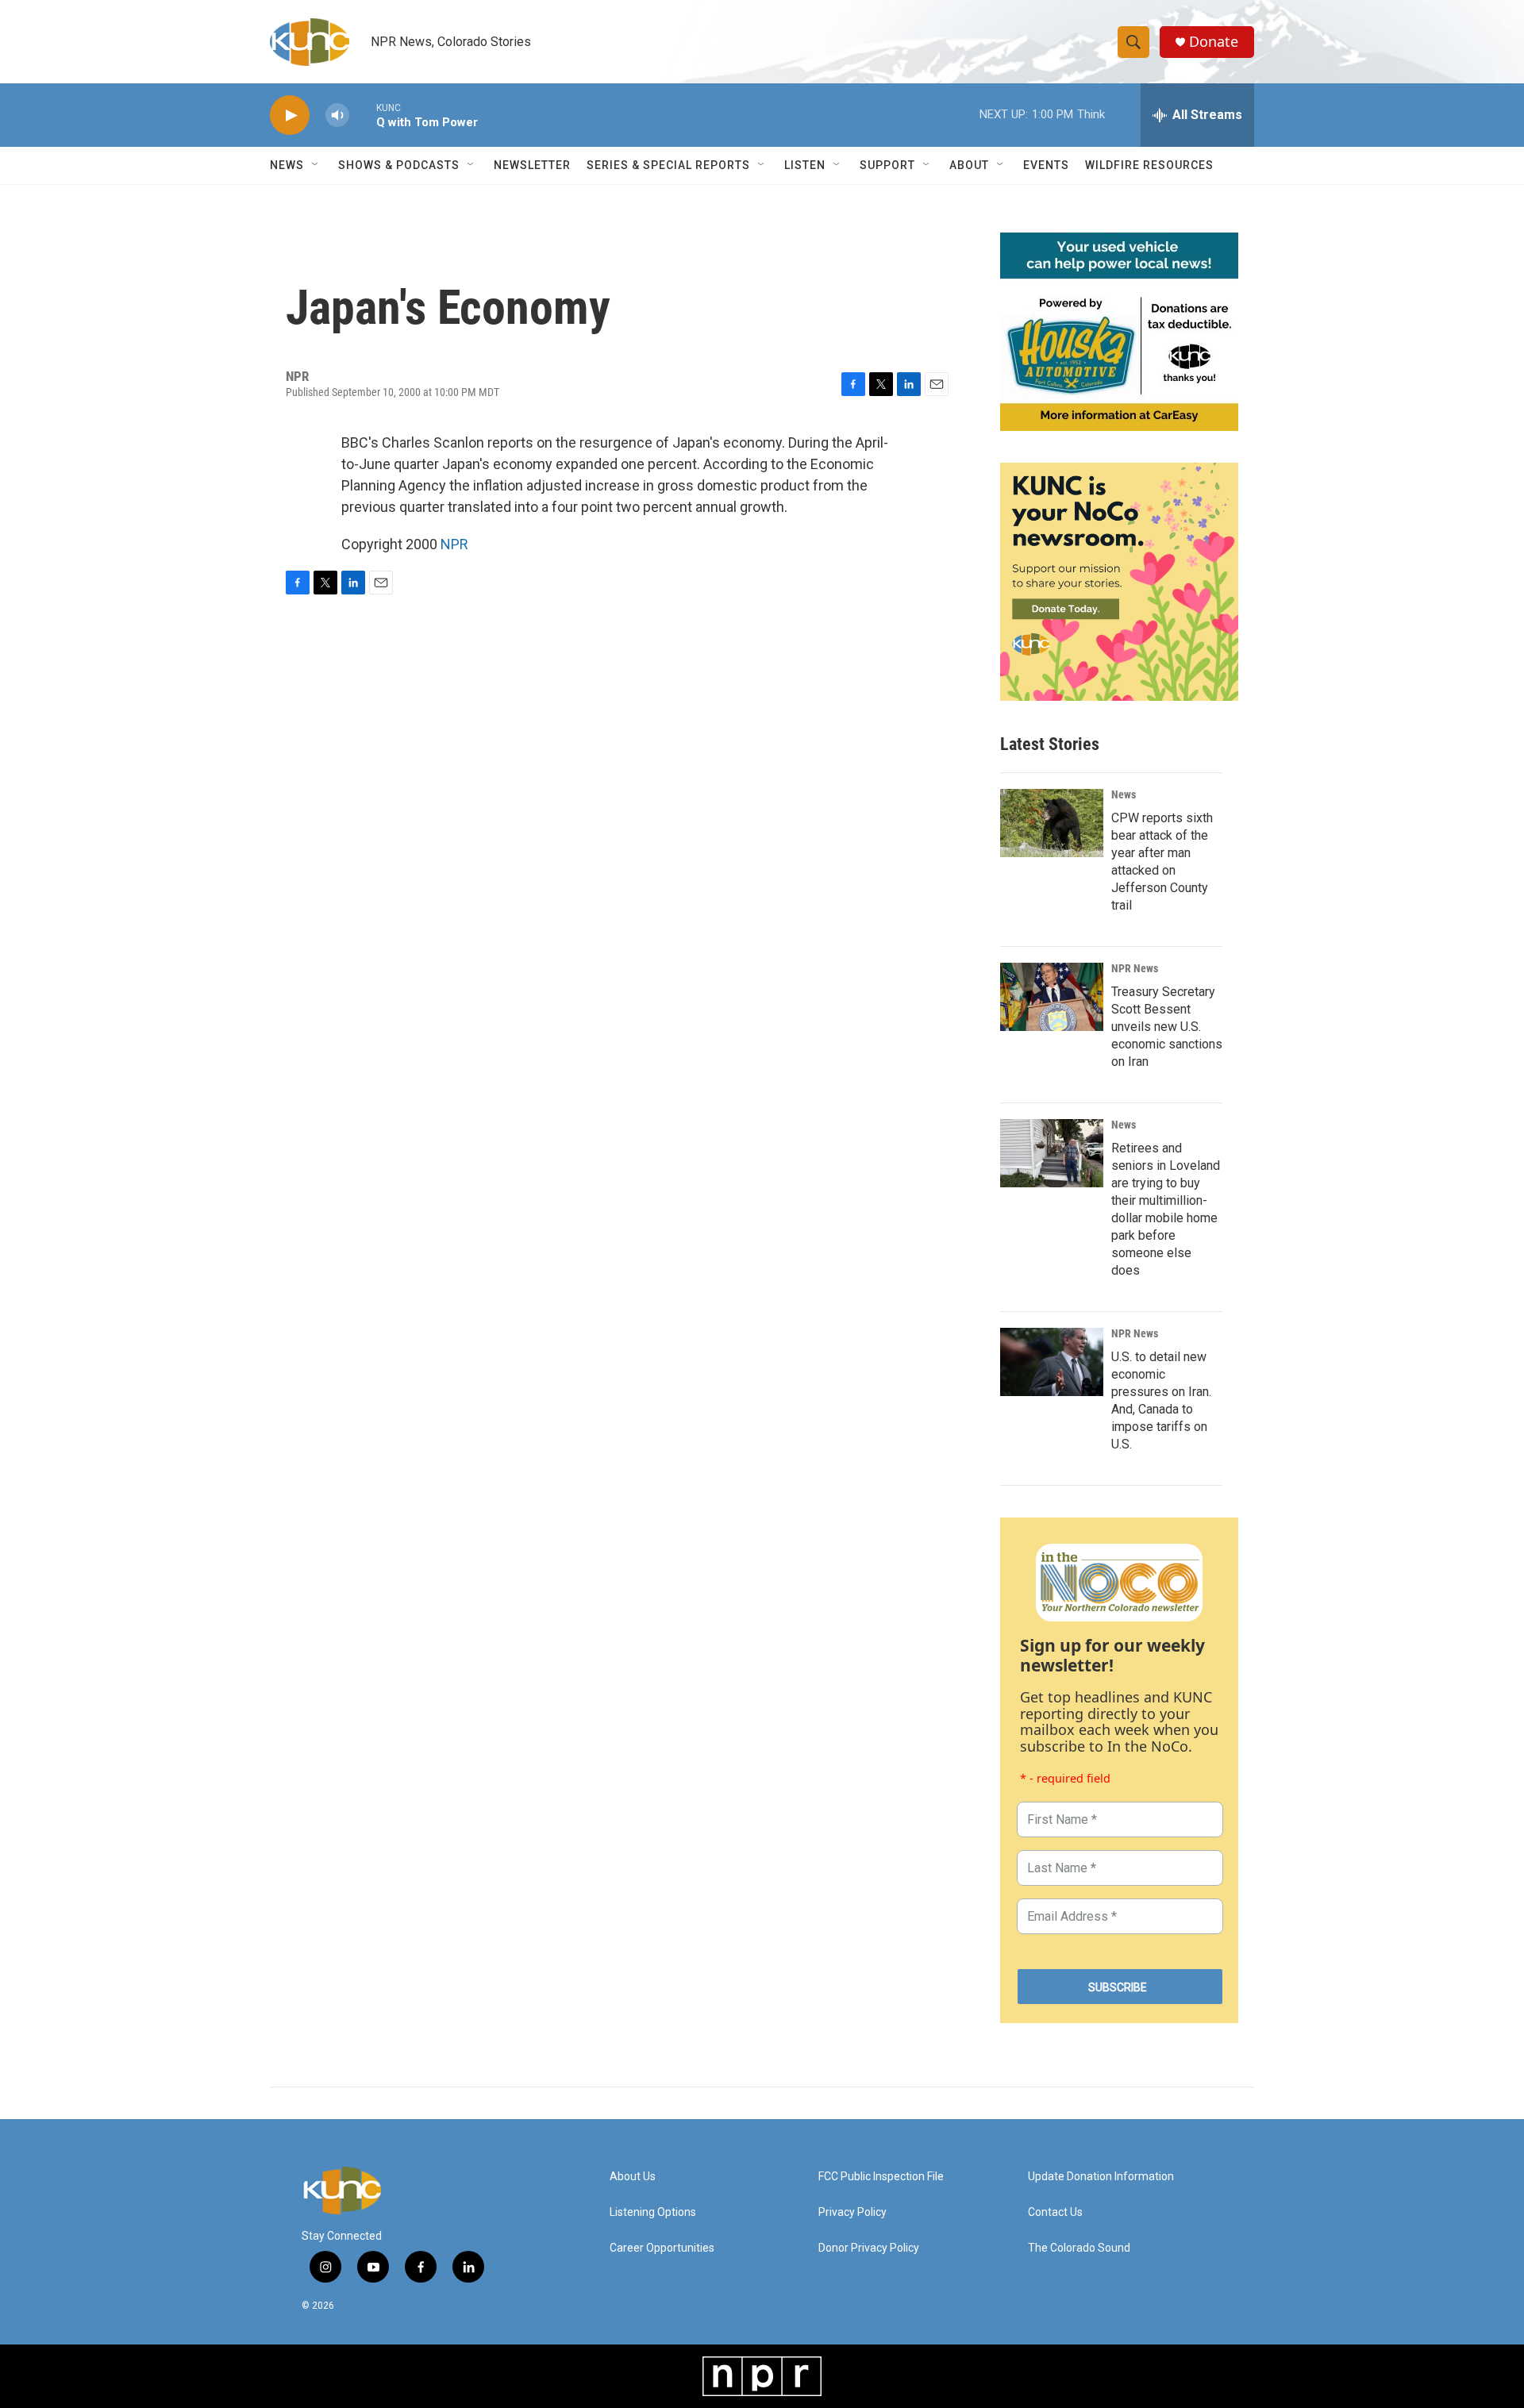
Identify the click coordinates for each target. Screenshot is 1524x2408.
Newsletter (532, 165)
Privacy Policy (852, 2212)
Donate (1214, 42)
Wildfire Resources (1149, 165)
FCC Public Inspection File (881, 2177)
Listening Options (653, 2212)
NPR (454, 544)
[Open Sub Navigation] (316, 165)
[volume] (337, 115)
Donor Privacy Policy (869, 2248)
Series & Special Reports (668, 165)
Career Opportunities (662, 2248)
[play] (290, 115)
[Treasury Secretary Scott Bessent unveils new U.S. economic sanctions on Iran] (1052, 997)
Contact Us (1055, 2212)
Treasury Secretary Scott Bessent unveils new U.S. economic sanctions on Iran (1167, 1027)
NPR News (1135, 968)
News (1124, 794)
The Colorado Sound (1079, 2248)
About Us (633, 2177)
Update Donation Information (1101, 2177)
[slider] (363, 115)
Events (1046, 165)
